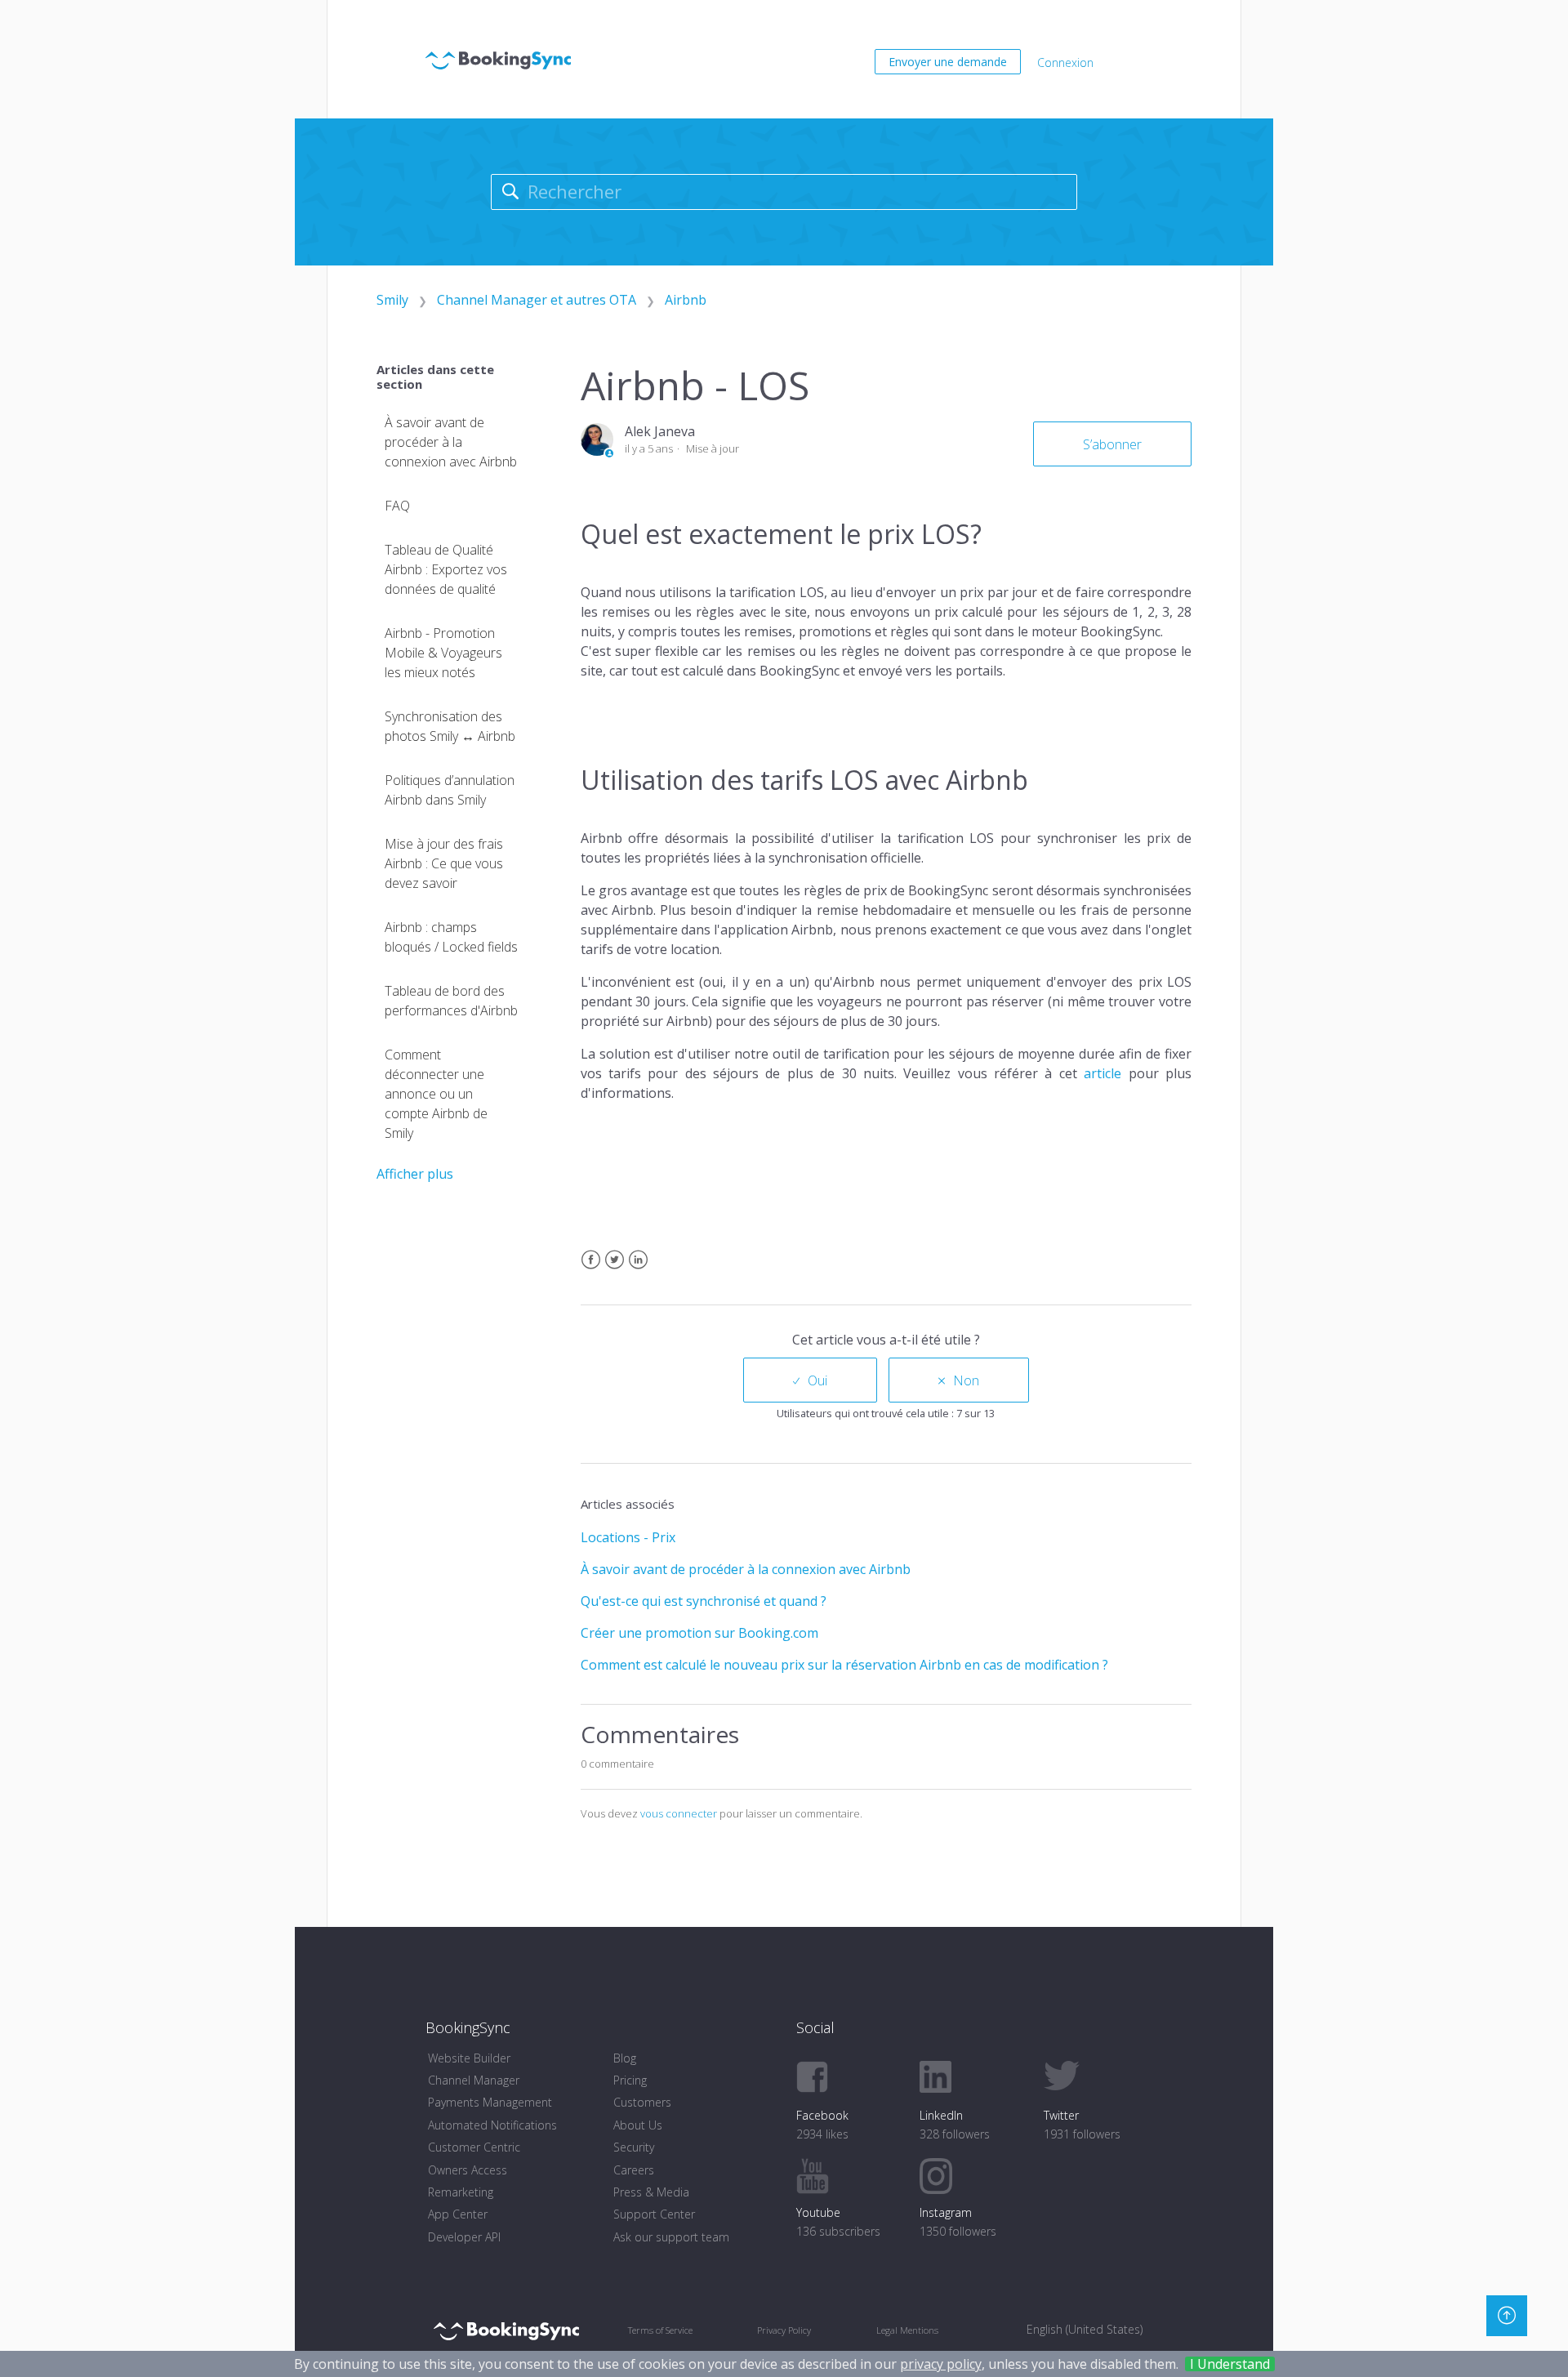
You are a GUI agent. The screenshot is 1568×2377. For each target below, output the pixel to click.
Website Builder (469, 2058)
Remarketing (461, 2192)
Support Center (654, 2214)
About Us (638, 2125)
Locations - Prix (628, 1537)
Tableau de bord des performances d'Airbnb (451, 1001)
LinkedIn (638, 1270)
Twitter (615, 1270)
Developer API (464, 2237)
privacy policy (941, 2364)
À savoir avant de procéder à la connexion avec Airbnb (451, 442)
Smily (392, 300)
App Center (458, 2214)
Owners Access (468, 2170)
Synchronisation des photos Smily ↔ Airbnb (450, 726)
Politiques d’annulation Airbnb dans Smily (450, 790)
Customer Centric (474, 2147)
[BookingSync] (506, 2330)
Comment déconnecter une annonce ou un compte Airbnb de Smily (436, 1094)
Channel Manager (474, 2080)
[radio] (810, 1380)
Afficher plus (415, 1174)
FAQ (397, 506)
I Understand (1230, 2364)
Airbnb (686, 300)
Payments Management (490, 2102)
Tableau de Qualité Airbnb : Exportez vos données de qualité (446, 569)
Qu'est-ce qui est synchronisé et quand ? (704, 1601)
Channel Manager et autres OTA (537, 300)
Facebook (591, 1270)
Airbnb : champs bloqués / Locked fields (451, 937)
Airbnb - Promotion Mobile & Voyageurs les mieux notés (443, 653)
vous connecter (679, 1813)
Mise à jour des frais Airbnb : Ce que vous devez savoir (444, 863)
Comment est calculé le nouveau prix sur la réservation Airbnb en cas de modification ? (844, 1665)
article (1102, 1073)
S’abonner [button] (1112, 444)
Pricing (630, 2080)
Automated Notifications (492, 2125)
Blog (625, 2058)
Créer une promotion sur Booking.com (699, 1633)
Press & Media (651, 2192)
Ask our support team (671, 2237)
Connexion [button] (1065, 62)
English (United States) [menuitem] (1085, 2329)
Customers (642, 2102)
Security (634, 2147)
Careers (634, 2170)
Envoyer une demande (948, 62)
